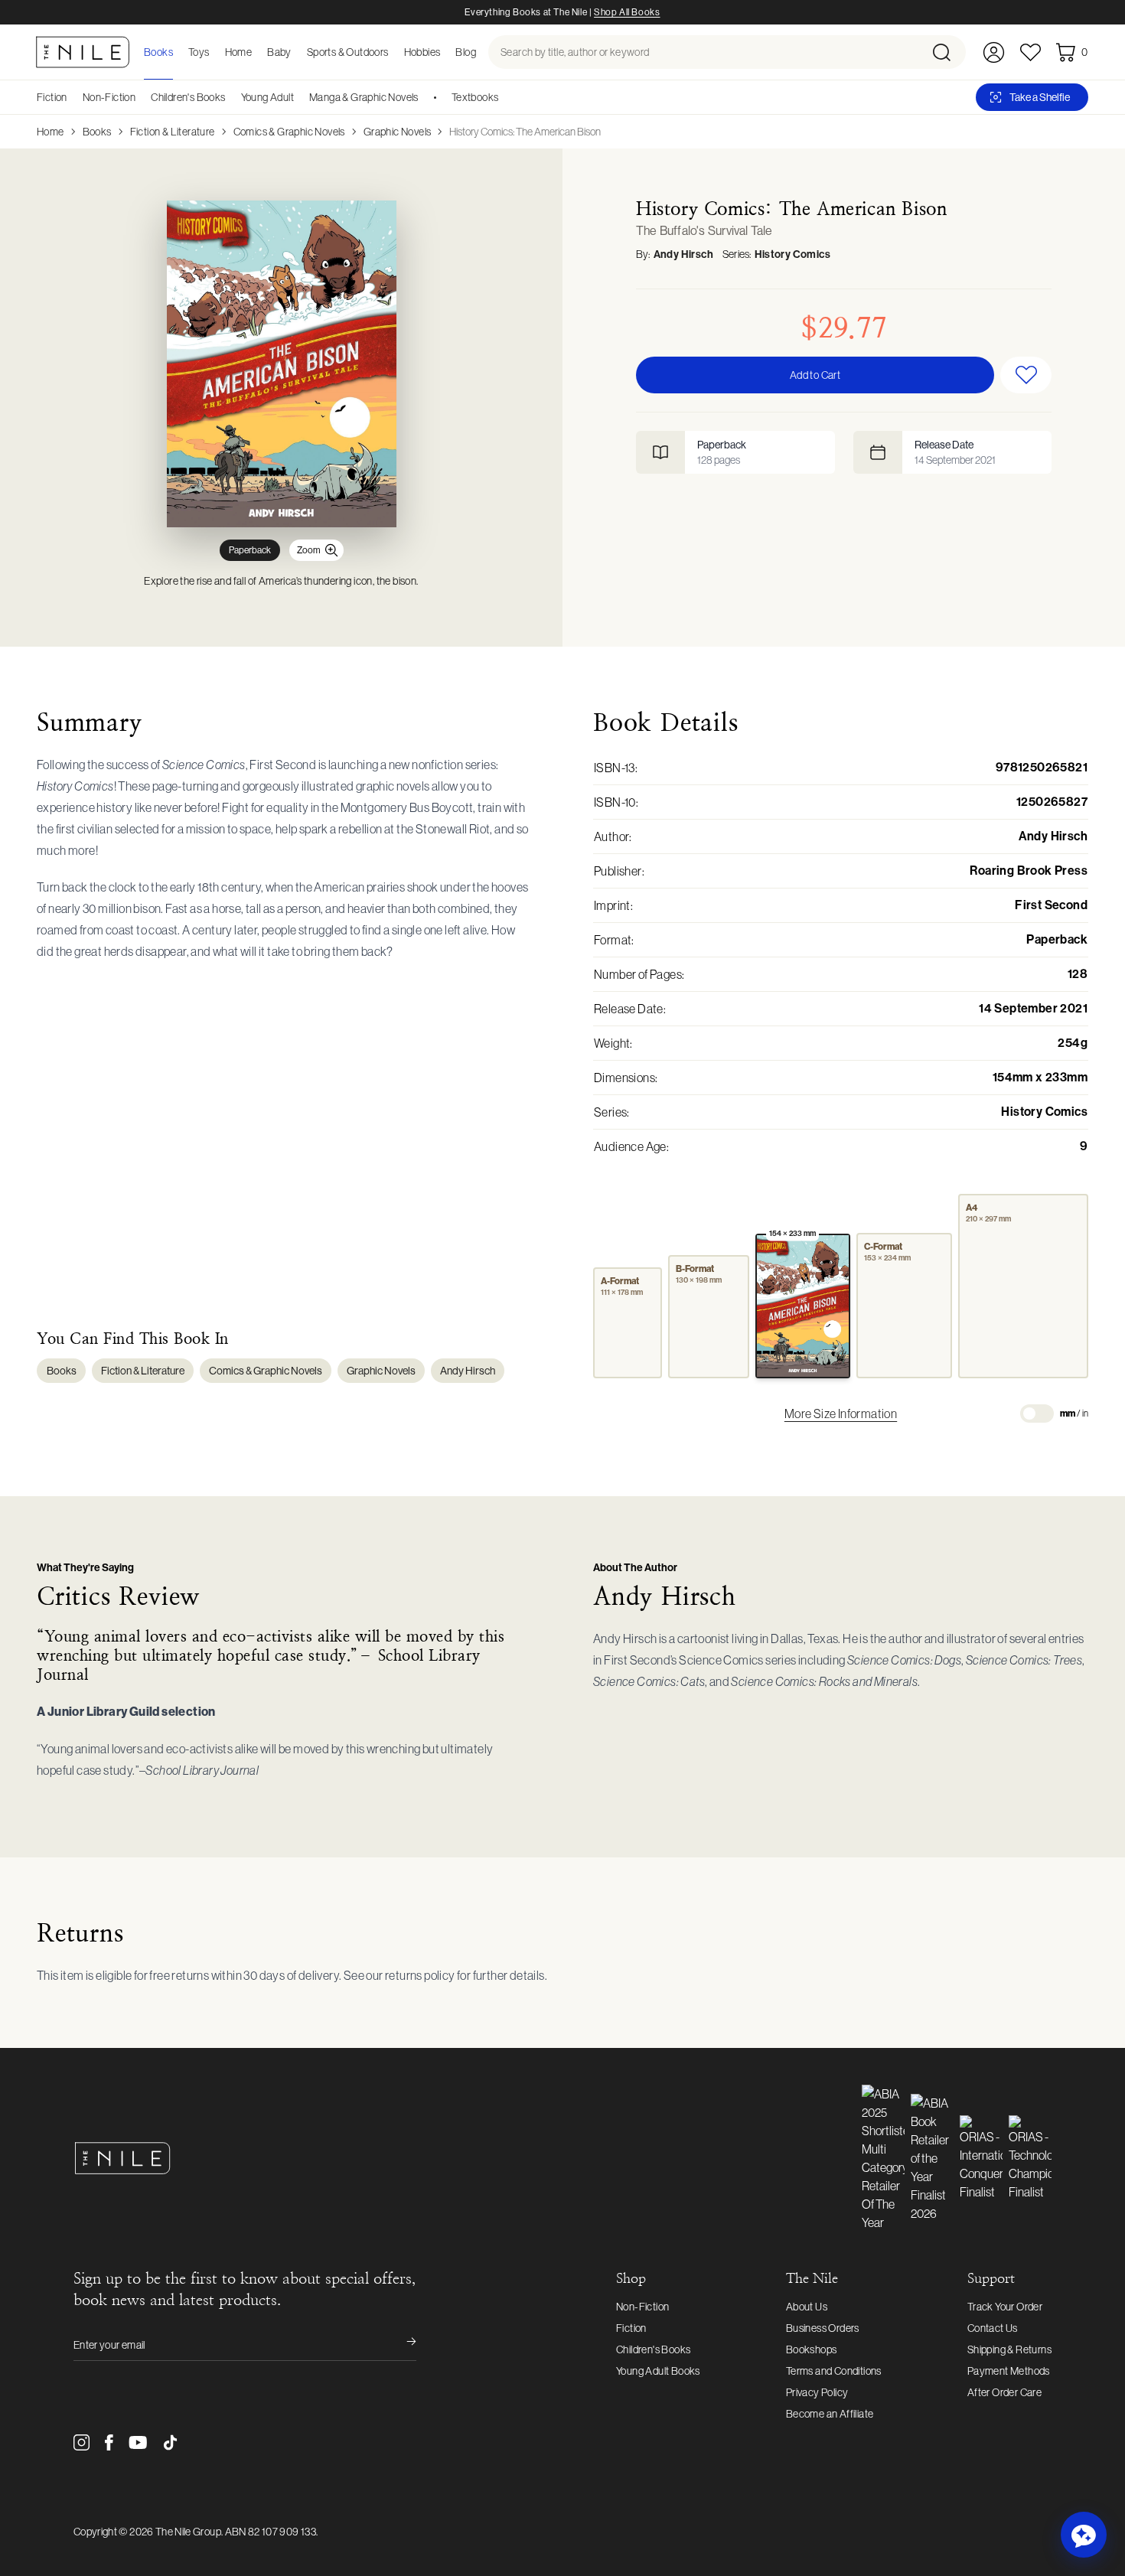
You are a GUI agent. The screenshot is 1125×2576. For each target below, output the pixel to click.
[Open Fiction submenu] (73, 97)
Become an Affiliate (830, 2414)
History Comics (793, 254)
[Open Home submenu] (256, 52)
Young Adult (267, 97)
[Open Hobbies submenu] (445, 52)
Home (51, 132)
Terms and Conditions (834, 2371)
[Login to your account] (994, 52)
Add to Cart (815, 375)
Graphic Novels (398, 132)
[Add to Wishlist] (1026, 375)
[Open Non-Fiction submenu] (141, 97)
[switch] (1037, 1414)
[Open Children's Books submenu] (231, 97)
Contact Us (993, 2328)
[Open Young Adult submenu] (299, 97)
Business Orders (823, 2328)
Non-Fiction (109, 97)
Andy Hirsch (683, 254)
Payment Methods (1009, 2371)
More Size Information (841, 1414)
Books (97, 132)
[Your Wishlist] (1030, 52)
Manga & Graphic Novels (364, 97)
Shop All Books (627, 12)
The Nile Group (188, 2532)
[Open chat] (1084, 2535)
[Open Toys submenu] (214, 52)
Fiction (52, 97)
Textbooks (475, 97)
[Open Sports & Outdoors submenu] (393, 52)
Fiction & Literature (173, 132)
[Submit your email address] (401, 2345)
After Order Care (1004, 2392)
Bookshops (812, 2349)
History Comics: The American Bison (525, 132)
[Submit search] (948, 52)
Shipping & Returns (1009, 2349)
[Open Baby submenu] (296, 52)
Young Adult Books (658, 2371)
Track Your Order (1005, 2307)
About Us (807, 2307)
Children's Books (188, 97)
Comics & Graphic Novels (289, 132)
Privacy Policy (817, 2392)
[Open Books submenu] (178, 52)
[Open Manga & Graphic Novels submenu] (424, 97)
